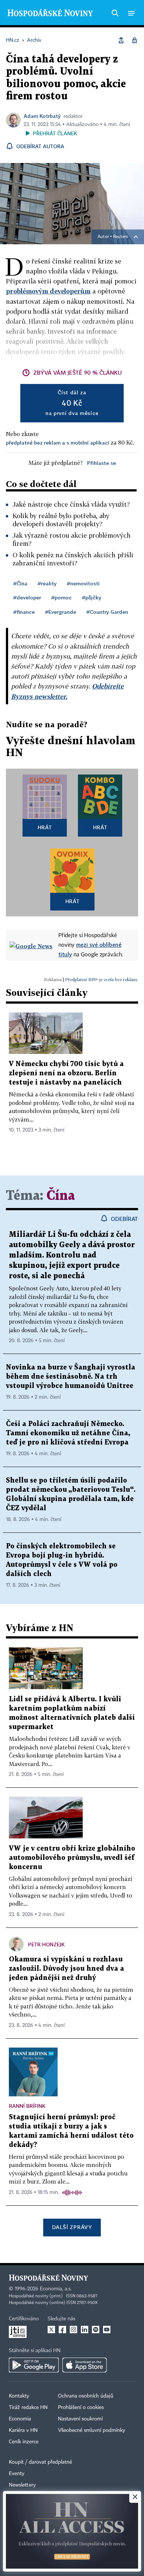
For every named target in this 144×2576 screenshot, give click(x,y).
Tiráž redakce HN (28, 2407)
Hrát (45, 827)
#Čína (20, 583)
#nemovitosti (83, 583)
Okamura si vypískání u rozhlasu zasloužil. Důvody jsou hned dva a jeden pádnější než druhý (66, 1969)
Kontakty (19, 2396)
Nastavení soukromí (80, 2419)
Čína (61, 1196)
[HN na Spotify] (96, 2330)
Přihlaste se (102, 463)
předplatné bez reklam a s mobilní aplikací (58, 443)
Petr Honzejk (46, 1944)
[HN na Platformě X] (51, 2330)
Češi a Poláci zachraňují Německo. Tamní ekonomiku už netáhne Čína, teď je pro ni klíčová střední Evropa (68, 1433)
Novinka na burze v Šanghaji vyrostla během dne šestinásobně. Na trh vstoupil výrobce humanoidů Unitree (71, 1377)
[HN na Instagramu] (73, 2330)
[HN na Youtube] (107, 2330)
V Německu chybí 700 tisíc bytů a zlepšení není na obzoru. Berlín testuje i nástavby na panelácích (66, 1073)
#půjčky (92, 597)
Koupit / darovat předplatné (40, 2462)
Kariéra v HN (23, 2430)
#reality (47, 583)
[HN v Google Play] (34, 2365)
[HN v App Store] (85, 2365)
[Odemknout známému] (134, 40)
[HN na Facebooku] (62, 2330)
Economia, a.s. (56, 2289)
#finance (24, 612)
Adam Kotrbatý (42, 116)
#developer (27, 597)
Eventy (17, 2474)
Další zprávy (72, 2227)
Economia (20, 2419)
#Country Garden (107, 612)
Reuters (120, 237)
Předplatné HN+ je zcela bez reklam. (102, 979)
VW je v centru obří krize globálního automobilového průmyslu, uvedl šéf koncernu (72, 1858)
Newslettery (22, 2485)
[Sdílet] (121, 40)
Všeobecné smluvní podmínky (92, 2430)
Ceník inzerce (24, 2442)
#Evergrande (61, 612)
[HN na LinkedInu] (85, 2330)
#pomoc (61, 597)
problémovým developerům (48, 291)
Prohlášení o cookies (81, 2407)
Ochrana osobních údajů (86, 2396)
